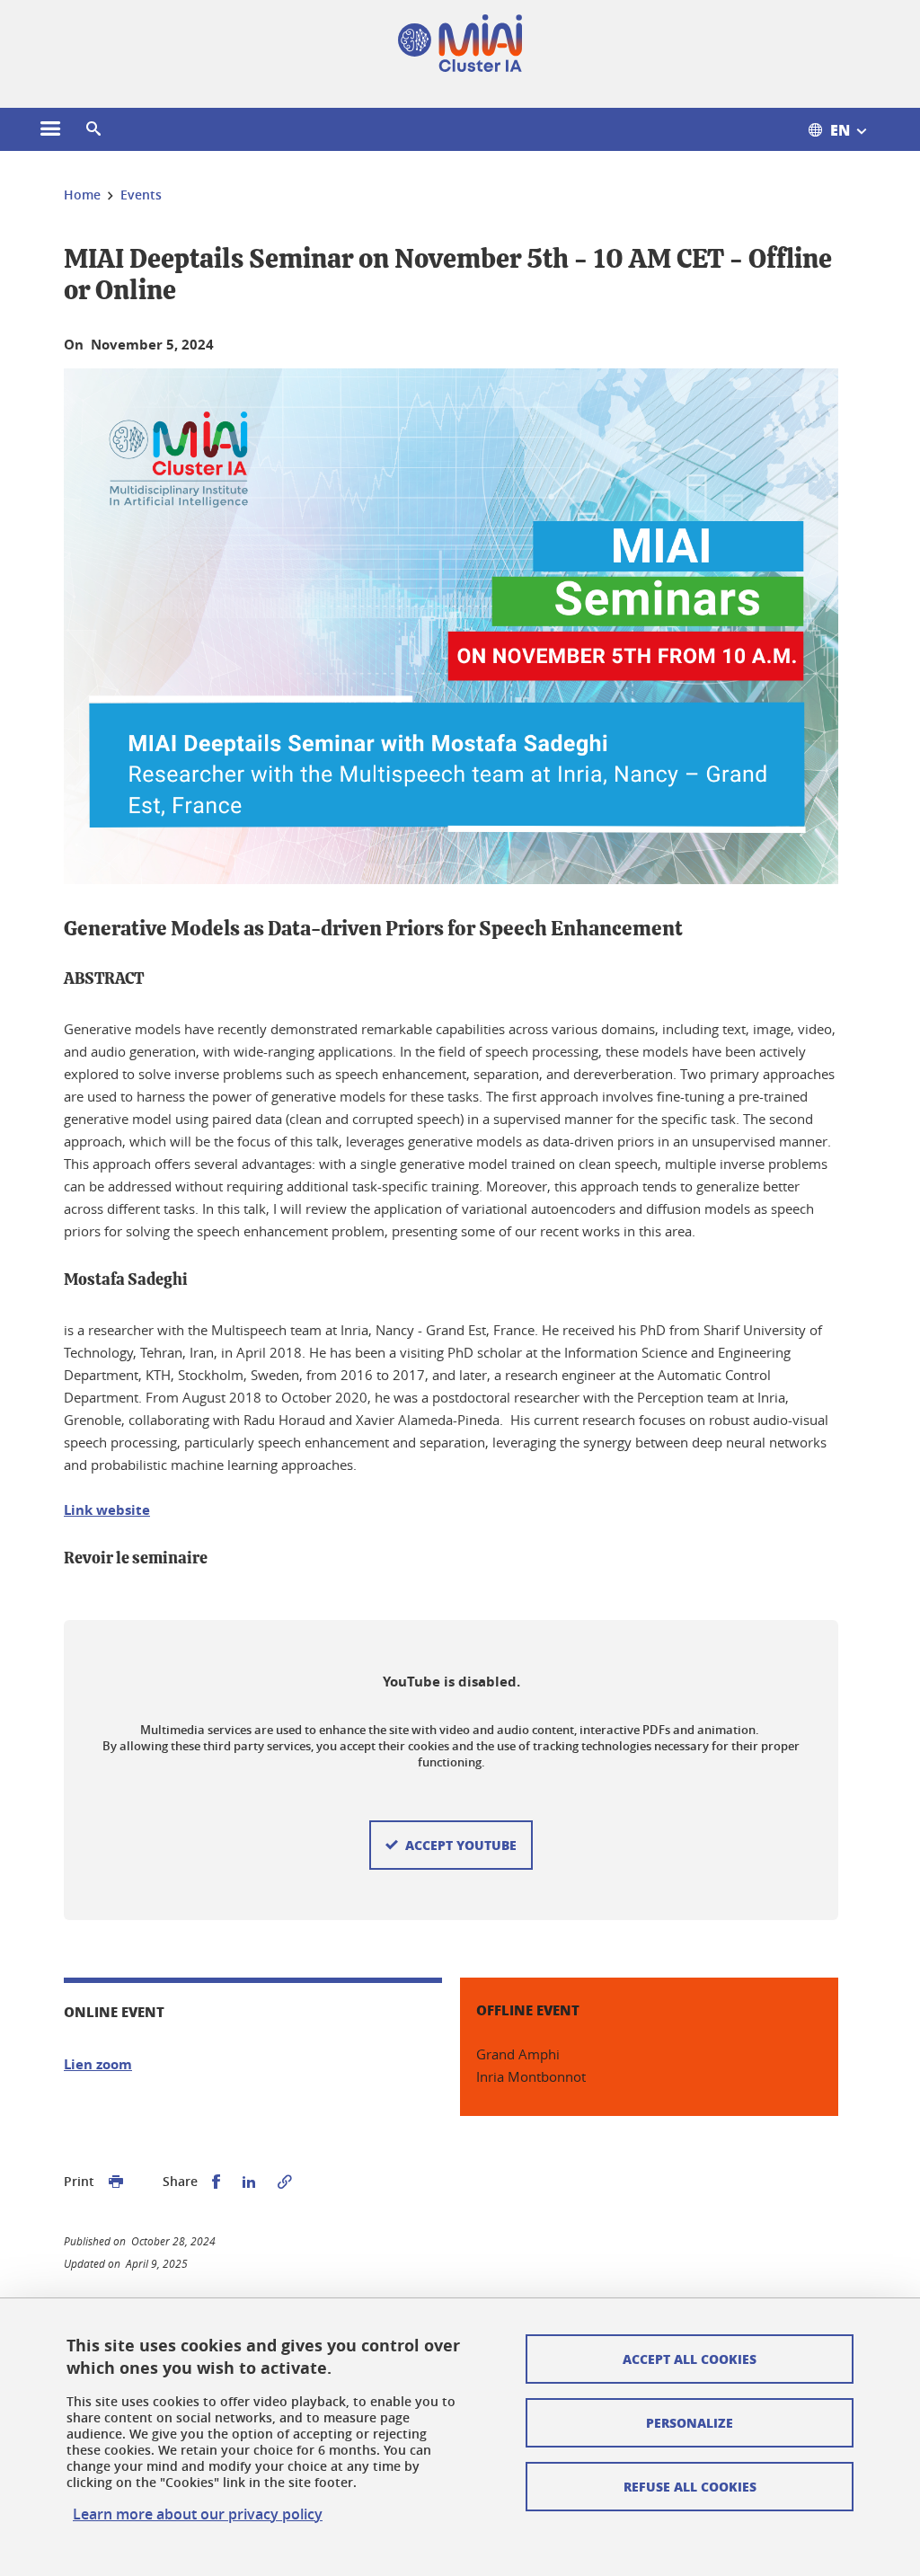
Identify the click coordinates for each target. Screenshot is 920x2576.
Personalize (690, 2422)
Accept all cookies (690, 2359)
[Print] (116, 2182)
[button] (93, 129)
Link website (107, 1510)
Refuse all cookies (690, 2486)
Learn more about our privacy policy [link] (198, 2514)
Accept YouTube (461, 1845)
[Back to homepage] (460, 43)
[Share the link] (285, 2182)
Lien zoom (98, 2064)
